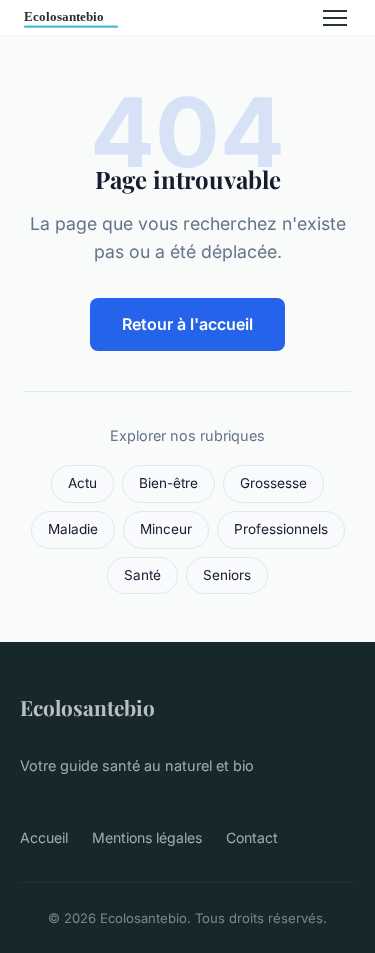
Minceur (166, 529)
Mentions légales (147, 837)
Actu (82, 483)
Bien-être (168, 483)
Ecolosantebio (87, 707)
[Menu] (335, 18)
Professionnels (281, 529)
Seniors (227, 575)
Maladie (73, 529)
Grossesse (273, 483)
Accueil (44, 837)
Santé (142, 575)
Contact (252, 837)
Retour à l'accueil (187, 324)
